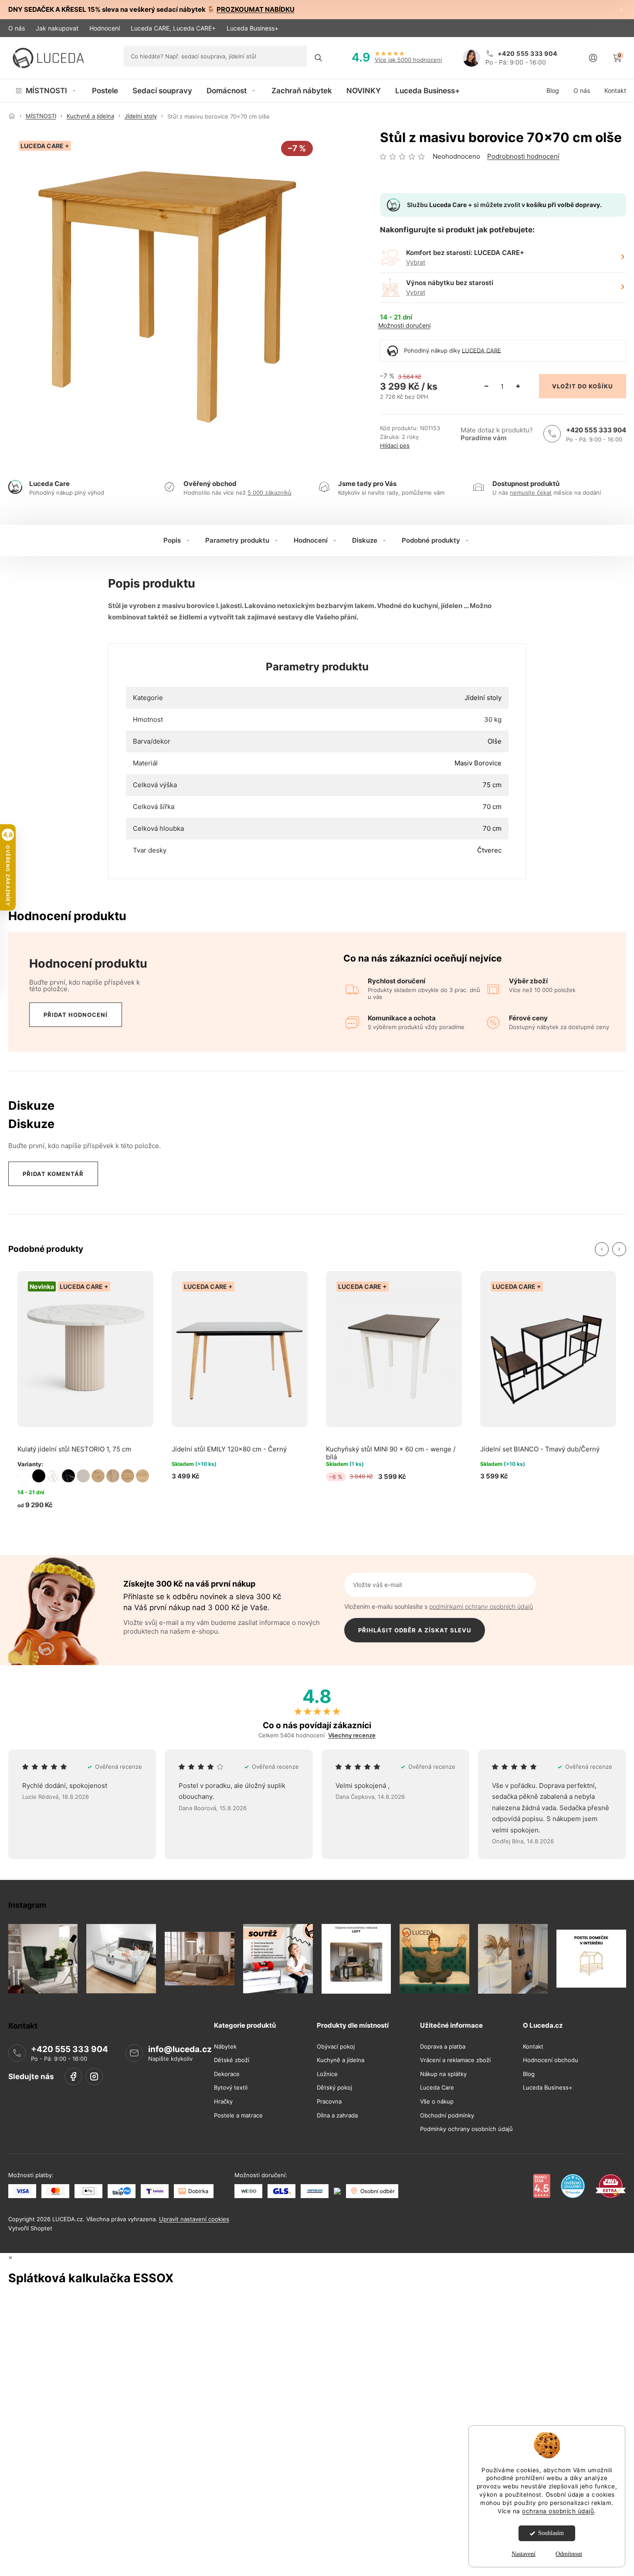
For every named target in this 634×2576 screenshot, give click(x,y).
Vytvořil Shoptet (30, 2228)
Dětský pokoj (334, 2088)
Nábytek (225, 2046)
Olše (495, 741)
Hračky (223, 2102)
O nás (17, 28)
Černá (39, 1476)
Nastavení (524, 2554)
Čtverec (489, 850)
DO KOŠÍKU (595, 386)
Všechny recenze (352, 1735)
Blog (529, 2074)
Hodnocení (105, 28)
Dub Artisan (98, 1476)
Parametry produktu (237, 540)
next (619, 1249)
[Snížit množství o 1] (487, 386)
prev (602, 1249)
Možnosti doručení (404, 326)
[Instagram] (94, 2076)
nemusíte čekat (531, 493)
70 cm (492, 807)
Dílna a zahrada (337, 2115)
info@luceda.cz (180, 2049)
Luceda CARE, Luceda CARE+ (173, 28)
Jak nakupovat (57, 28)
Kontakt (533, 2046)
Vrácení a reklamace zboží (455, 2060)
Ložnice (327, 2074)
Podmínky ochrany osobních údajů (466, 2129)
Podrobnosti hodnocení (523, 156)
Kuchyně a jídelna (341, 2060)
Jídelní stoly (483, 698)
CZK (600, 28)
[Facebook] (73, 2076)
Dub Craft (128, 1476)
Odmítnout (569, 2554)
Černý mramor (68, 1476)
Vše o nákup (437, 2102)
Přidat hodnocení (76, 1015)
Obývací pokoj (336, 2046)
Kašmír (83, 1476)
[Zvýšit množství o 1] (518, 386)
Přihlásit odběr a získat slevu (415, 1630)
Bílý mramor (54, 1476)
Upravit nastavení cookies (194, 2219)
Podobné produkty (431, 540)
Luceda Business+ (253, 28)
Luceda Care (437, 2088)
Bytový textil (231, 2088)
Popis (172, 540)
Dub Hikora (142, 1476)
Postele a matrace (238, 2115)
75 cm (492, 785)
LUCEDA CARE (481, 350)
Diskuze (365, 540)
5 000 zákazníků (270, 493)
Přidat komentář (53, 1174)
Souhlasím (551, 2533)
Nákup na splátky (443, 2074)
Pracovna (329, 2102)
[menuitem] (46, 91)
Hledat (319, 58)
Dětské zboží (232, 2060)
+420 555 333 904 (596, 430)
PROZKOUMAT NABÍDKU (256, 9)
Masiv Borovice (478, 763)
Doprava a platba (443, 2046)
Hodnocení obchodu (551, 2060)
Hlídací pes (395, 446)
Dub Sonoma (113, 1476)
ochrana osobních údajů (558, 2511)
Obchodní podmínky (447, 2115)
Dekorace (227, 2074)
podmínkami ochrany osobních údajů (481, 1606)
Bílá (24, 1476)
